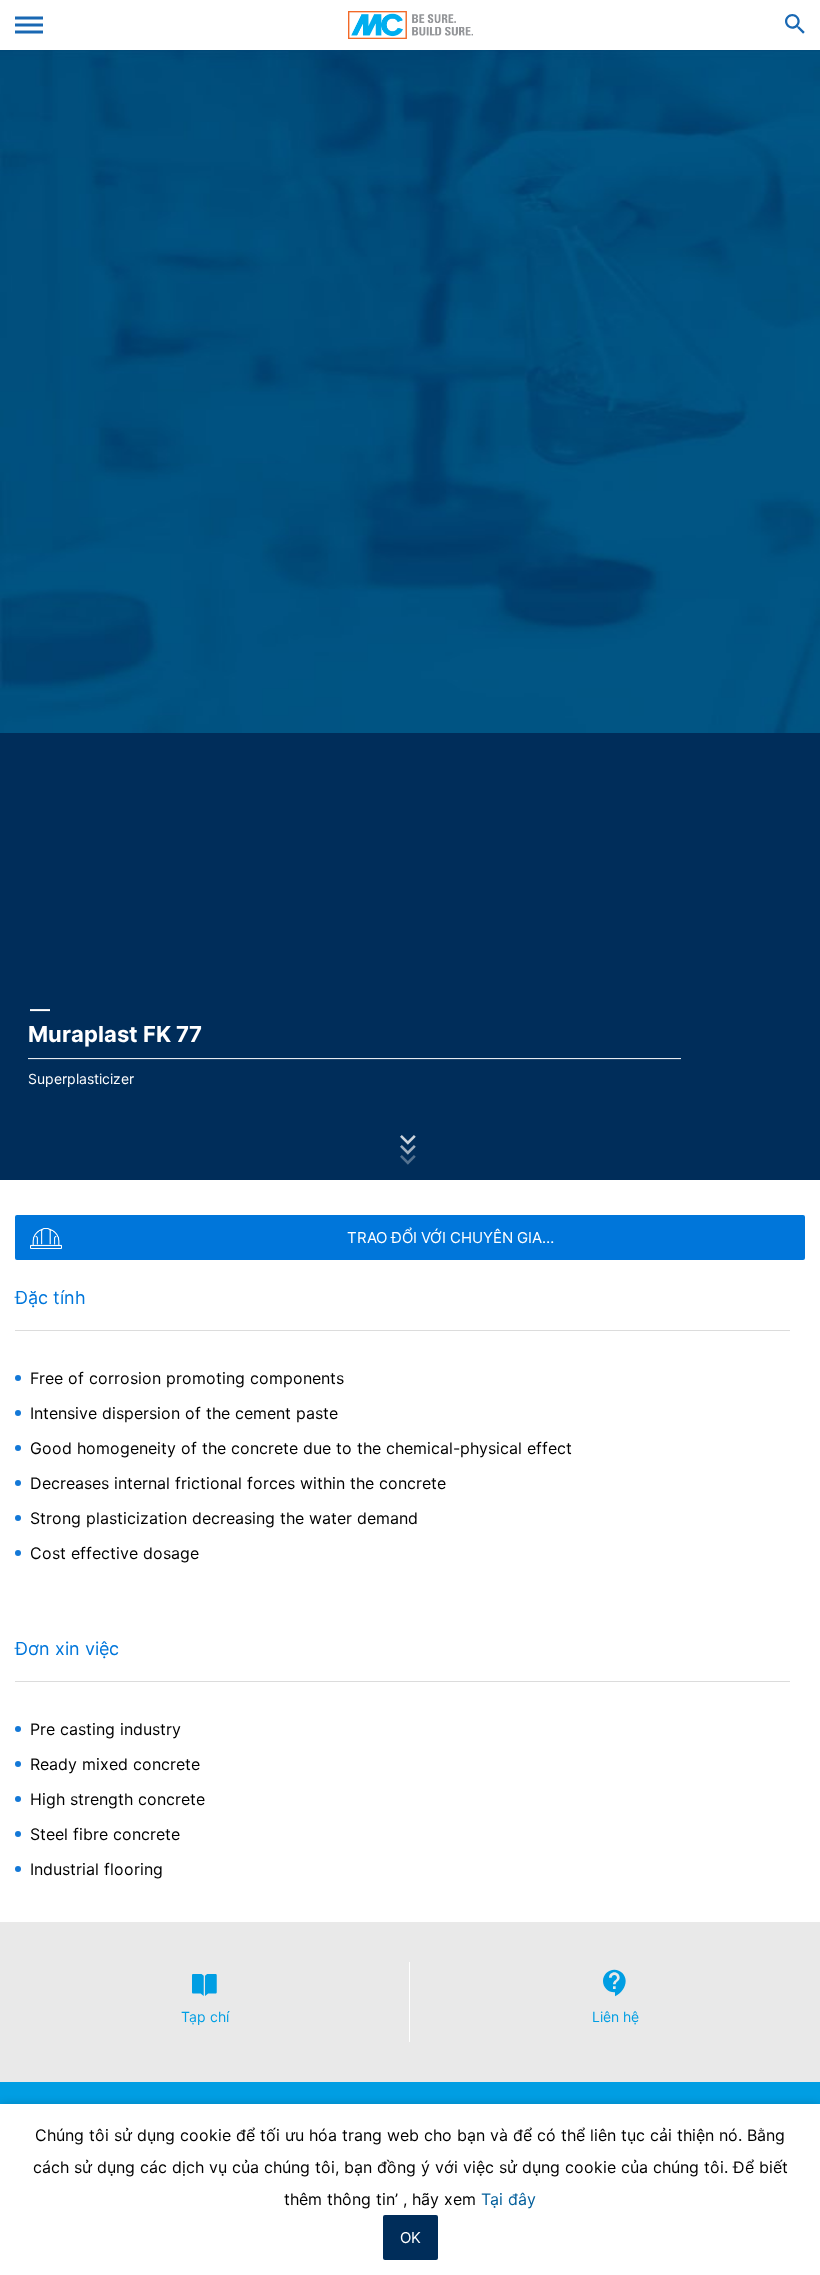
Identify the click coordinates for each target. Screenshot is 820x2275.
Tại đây (508, 2199)
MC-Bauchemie (410, 25)
